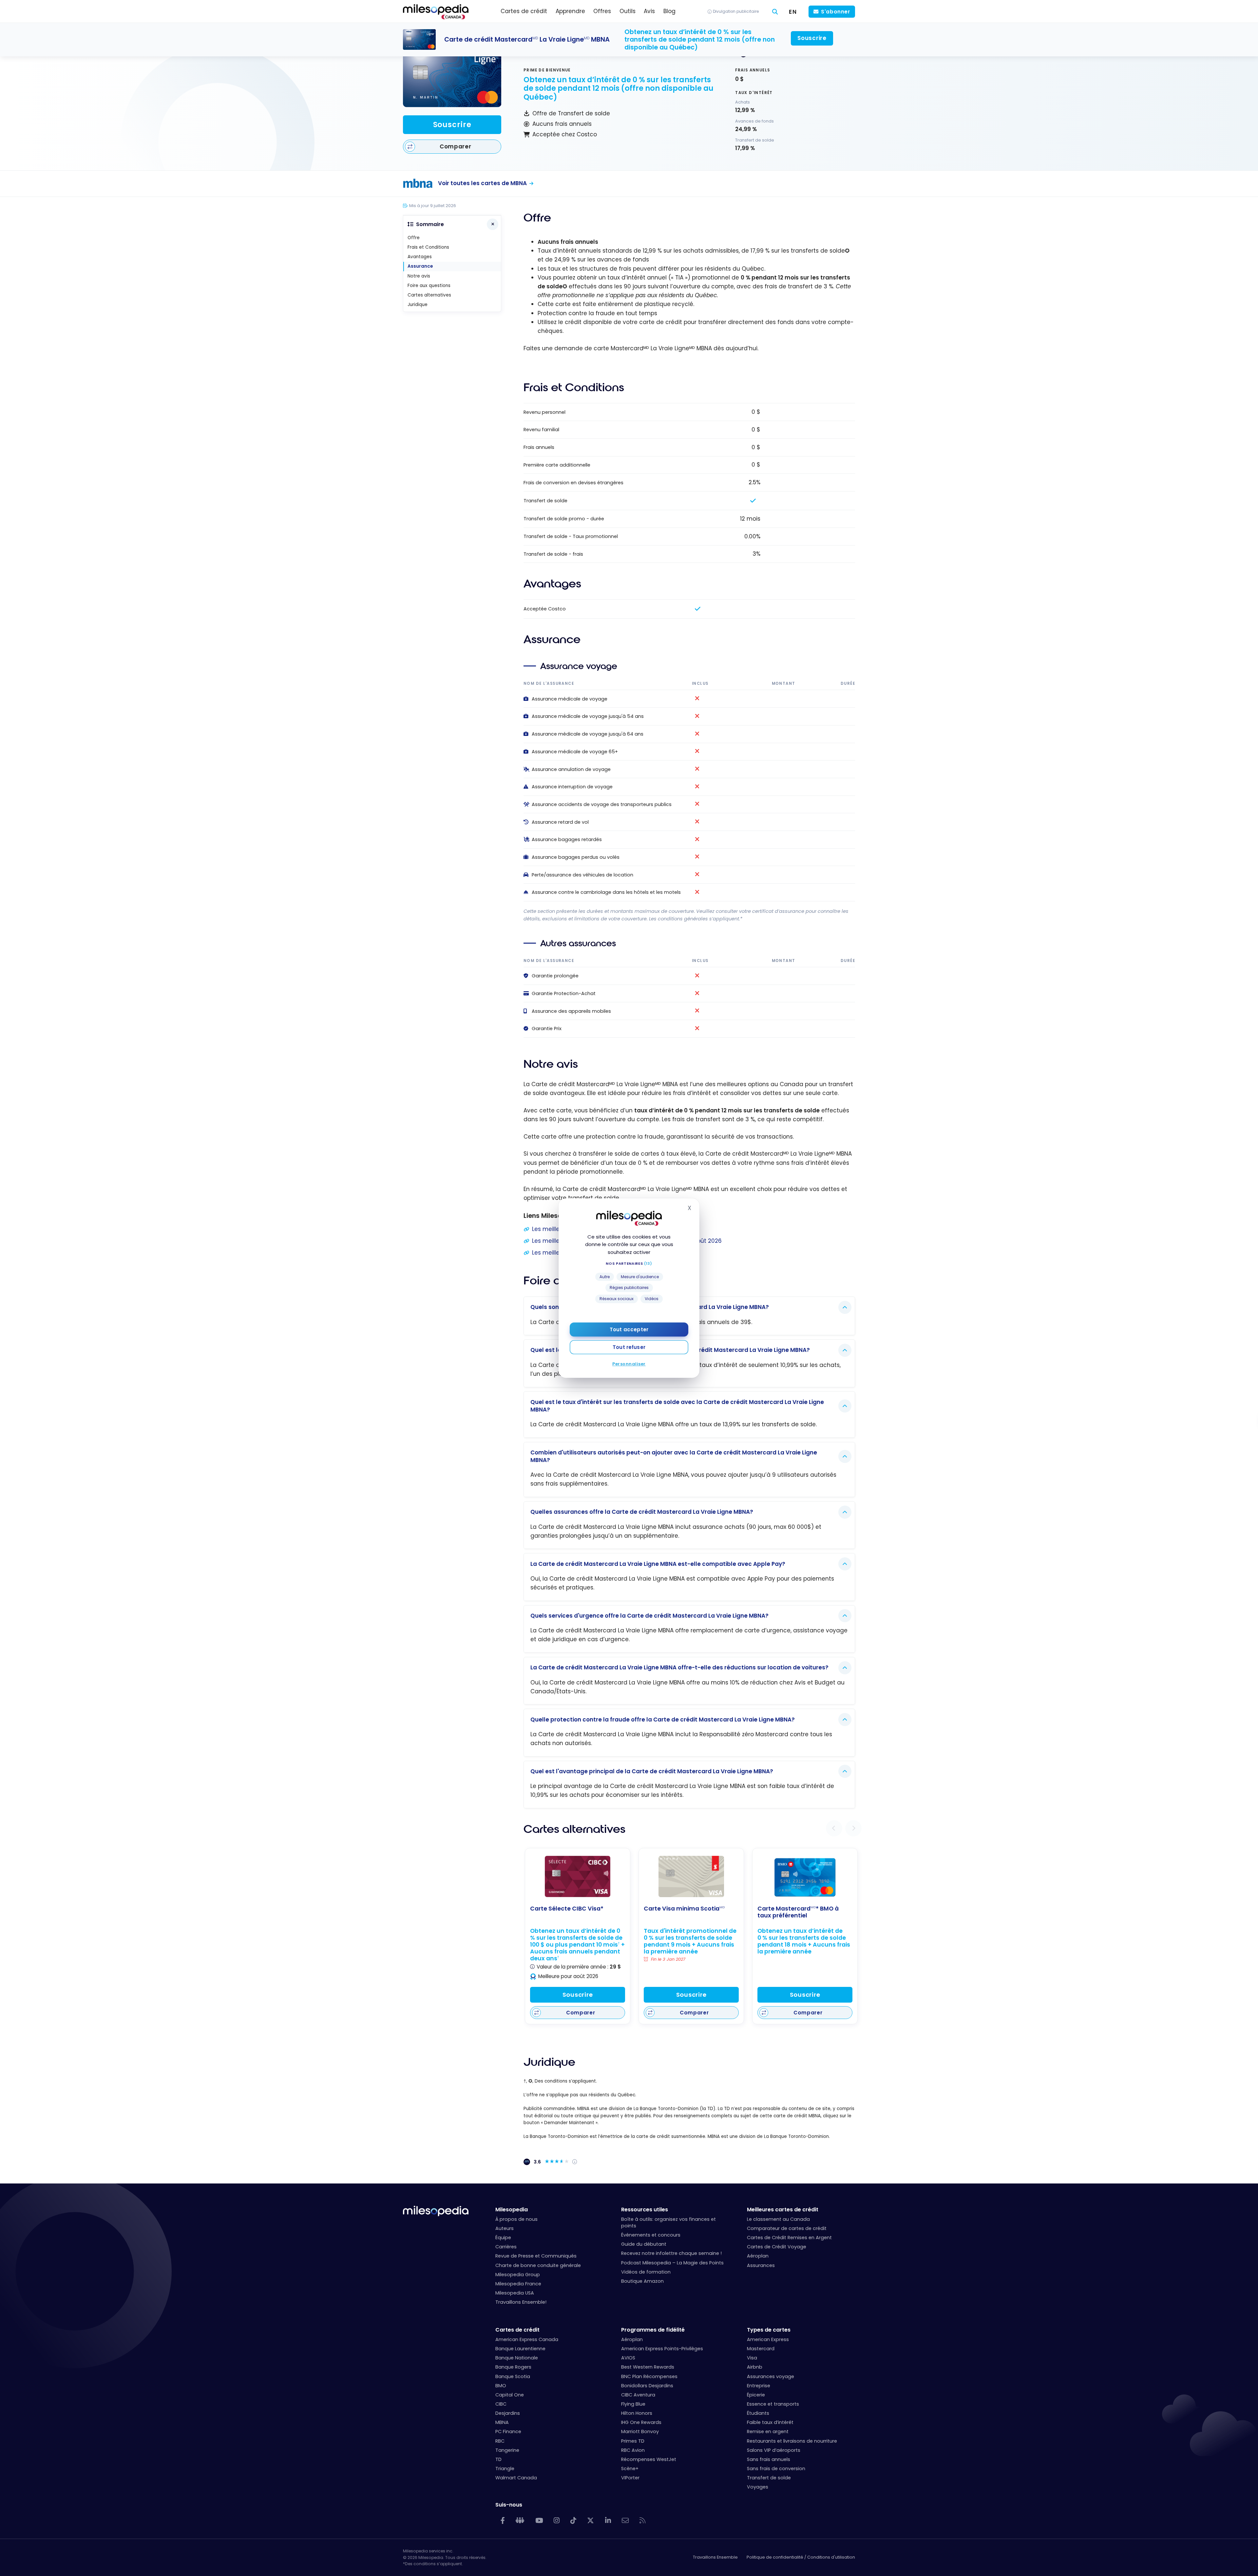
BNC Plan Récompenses (649, 2376)
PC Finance (508, 2432)
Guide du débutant (644, 2244)
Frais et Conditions (428, 247)
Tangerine (507, 2450)
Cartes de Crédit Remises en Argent (789, 2238)
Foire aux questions (429, 286)
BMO (501, 2386)
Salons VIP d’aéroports (774, 2450)
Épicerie (756, 2395)
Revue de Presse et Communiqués (536, 2256)
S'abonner (836, 12)
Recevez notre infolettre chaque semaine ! (671, 2253)
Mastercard (761, 2349)
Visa (752, 2358)
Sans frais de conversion (776, 2469)
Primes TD (633, 2441)
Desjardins (508, 2413)
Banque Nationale (517, 2358)
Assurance (420, 266)
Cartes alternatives (429, 295)
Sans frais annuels (769, 2459)
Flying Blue (633, 2404)
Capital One (510, 2395)
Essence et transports (773, 2404)
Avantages (420, 257)
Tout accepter (629, 1329)
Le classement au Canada (778, 2219)
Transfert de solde (769, 2478)
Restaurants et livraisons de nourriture (792, 2441)
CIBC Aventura (638, 2395)
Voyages (758, 2487)
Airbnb (755, 2367)
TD (498, 2459)
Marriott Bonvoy (640, 2432)
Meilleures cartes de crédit (783, 2210)
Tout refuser (629, 1347)
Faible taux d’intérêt (770, 2422)
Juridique (418, 305)
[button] (834, 1828)
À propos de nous (516, 2219)
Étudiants (758, 2413)
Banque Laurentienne (520, 2349)
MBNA (502, 2422)
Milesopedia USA (515, 2293)
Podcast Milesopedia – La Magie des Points (672, 2263)
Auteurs (505, 2228)
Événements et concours (651, 2235)
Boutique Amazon (642, 2281)
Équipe (503, 2238)
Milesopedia (512, 2210)
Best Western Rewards (648, 2367)
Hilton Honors (637, 2413)
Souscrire (452, 125)
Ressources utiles (645, 2210)
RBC (500, 2441)
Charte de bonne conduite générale (538, 2265)
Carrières (506, 2247)
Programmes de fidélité (653, 2330)
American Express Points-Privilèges (662, 2349)
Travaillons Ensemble (715, 2557)
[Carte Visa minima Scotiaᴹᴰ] (691, 1876)
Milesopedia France (518, 2284)
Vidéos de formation (646, 2272)
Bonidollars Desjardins (647, 2386)
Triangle (505, 2469)
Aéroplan (758, 2256)
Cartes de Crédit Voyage (777, 2247)
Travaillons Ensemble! (521, 2302)
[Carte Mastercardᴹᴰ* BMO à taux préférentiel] (805, 1877)
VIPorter (630, 2478)
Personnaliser (629, 1364)
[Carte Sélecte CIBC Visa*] (578, 1876)
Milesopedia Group (518, 2275)
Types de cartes (769, 2330)
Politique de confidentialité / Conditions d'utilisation (801, 2557)
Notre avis (419, 276)
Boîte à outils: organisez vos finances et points (668, 2222)
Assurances (761, 2265)
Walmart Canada (516, 2478)
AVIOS (628, 2358)
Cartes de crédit (517, 2330)
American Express (768, 2339)
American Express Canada (527, 2339)
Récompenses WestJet (649, 2459)
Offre (414, 238)
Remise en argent (768, 2432)
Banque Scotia (513, 2376)
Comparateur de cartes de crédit (787, 2228)
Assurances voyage (771, 2376)
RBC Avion (633, 2450)
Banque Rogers (513, 2367)
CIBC (501, 2404)
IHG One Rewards (641, 2422)
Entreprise (759, 2386)
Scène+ (630, 2469)
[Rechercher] (775, 12)
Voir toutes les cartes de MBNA (482, 183)
